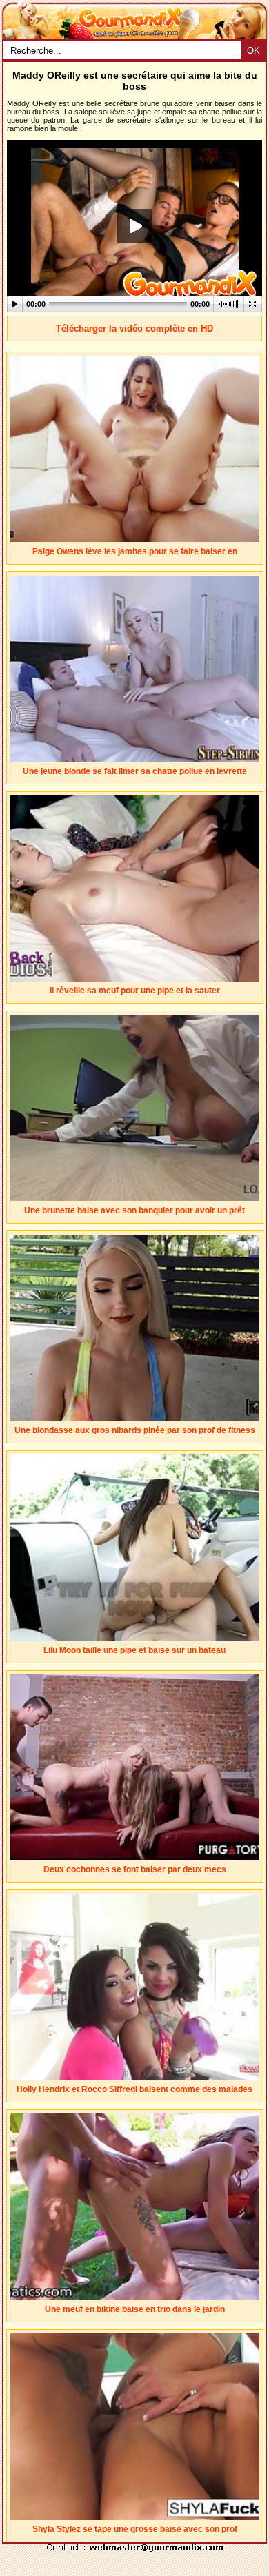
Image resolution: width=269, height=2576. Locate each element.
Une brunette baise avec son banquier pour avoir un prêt (134, 1210)
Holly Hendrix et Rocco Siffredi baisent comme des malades (134, 2089)
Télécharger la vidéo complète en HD (134, 328)
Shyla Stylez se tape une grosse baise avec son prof (135, 2529)
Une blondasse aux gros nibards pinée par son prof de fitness (135, 1430)
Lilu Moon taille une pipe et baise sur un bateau (134, 1650)
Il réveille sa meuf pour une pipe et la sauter (135, 991)
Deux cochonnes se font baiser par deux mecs (135, 1869)
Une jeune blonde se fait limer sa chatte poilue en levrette (135, 771)
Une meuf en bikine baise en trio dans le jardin (135, 2309)
